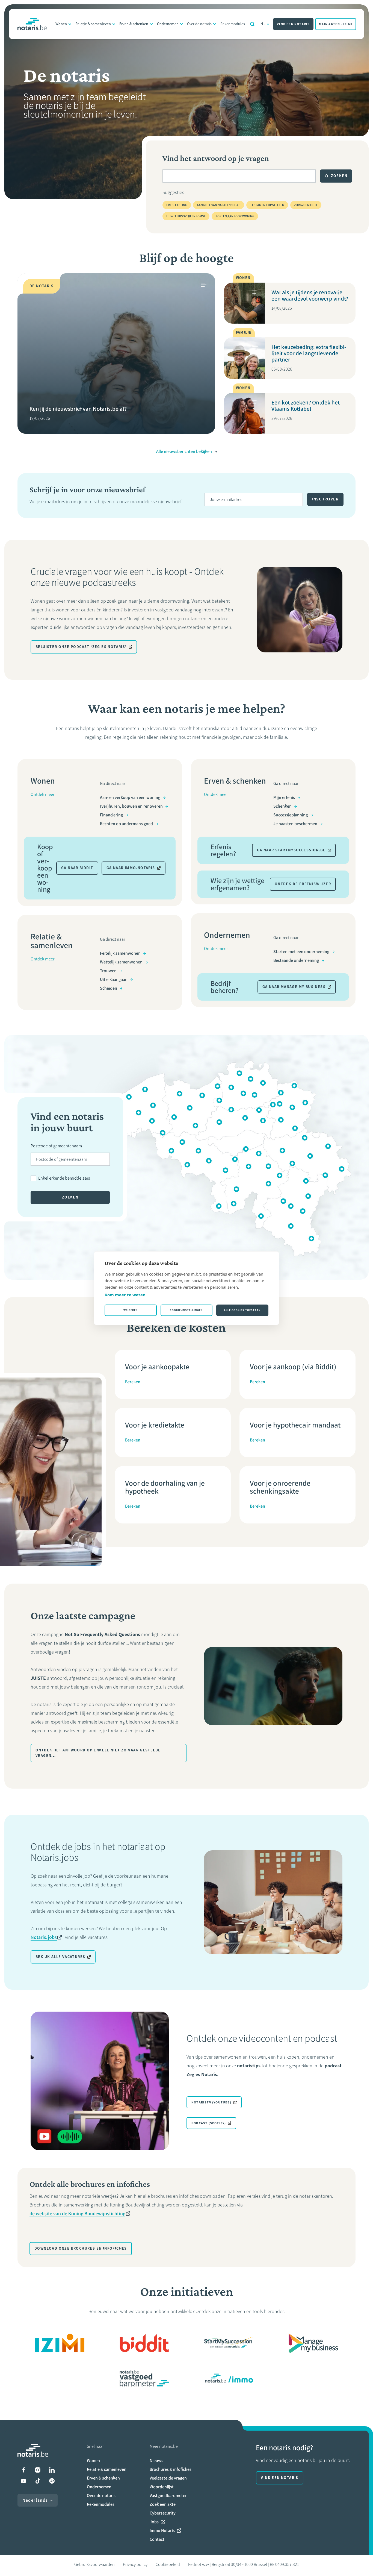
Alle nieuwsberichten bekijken (184, 451)
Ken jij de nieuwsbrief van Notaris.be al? (78, 409)
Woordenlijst (162, 2487)
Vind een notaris (293, 24)
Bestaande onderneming (296, 960)
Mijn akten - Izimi (336, 24)
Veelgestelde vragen (168, 2478)
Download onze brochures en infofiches (81, 2248)
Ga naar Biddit (77, 868)
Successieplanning (291, 815)
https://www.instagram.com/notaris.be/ (38, 2470)
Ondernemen (168, 24)
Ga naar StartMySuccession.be (291, 850)
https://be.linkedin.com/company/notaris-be (52, 2470)
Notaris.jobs (44, 1937)
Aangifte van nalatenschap (219, 205)
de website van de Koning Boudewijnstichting (77, 2214)
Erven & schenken (134, 24)
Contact (157, 2539)
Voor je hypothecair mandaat (295, 1425)
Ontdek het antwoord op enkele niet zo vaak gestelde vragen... (98, 1753)
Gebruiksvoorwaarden (94, 2564)
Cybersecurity (163, 2513)
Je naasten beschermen (295, 824)
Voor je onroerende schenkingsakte (280, 1487)
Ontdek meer (42, 794)
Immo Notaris (162, 2530)
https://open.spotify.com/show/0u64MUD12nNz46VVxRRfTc (52, 2481)
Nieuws (156, 2461)
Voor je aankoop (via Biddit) (293, 1367)
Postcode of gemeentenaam (56, 1146)
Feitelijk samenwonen (120, 953)
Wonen (61, 24)
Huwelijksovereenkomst (186, 216)
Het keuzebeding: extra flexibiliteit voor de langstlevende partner (309, 353)
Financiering (111, 815)
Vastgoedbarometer (168, 2496)
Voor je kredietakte (155, 1425)
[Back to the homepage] (32, 24)
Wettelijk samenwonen (121, 962)
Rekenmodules (233, 24)
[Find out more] (144, 2343)
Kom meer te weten (125, 1295)
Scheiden (109, 988)
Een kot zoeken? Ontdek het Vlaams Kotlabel (306, 406)
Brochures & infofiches (171, 2469)
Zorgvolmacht (306, 205)
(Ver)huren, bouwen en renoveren (131, 806)
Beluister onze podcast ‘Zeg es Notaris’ (81, 647)
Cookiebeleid (168, 2564)
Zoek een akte (163, 2504)
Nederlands (35, 2500)
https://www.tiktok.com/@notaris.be (38, 2481)
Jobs (154, 2522)
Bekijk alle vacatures (60, 1957)
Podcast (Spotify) (209, 2123)
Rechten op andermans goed (126, 824)
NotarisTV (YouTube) (211, 2102)
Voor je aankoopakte (157, 1367)
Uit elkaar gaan (114, 979)
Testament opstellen (267, 205)
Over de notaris (199, 24)
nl (263, 24)
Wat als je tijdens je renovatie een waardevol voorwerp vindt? (310, 295)
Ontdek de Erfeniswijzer (303, 884)
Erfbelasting (177, 205)
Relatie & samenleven (93, 24)
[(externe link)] (60, 2343)
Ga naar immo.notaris (131, 868)
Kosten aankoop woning (235, 216)
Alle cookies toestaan (242, 1310)
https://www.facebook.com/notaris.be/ (23, 2470)
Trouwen (108, 971)
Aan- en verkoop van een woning (130, 797)
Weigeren (131, 1310)
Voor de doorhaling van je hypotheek (165, 1487)
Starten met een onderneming (301, 952)
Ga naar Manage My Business (294, 987)
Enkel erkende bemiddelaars (64, 1178)
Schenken (282, 806)
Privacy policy (135, 2564)
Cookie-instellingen (186, 1310)
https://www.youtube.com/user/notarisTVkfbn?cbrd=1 (23, 2481)
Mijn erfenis (284, 797)
